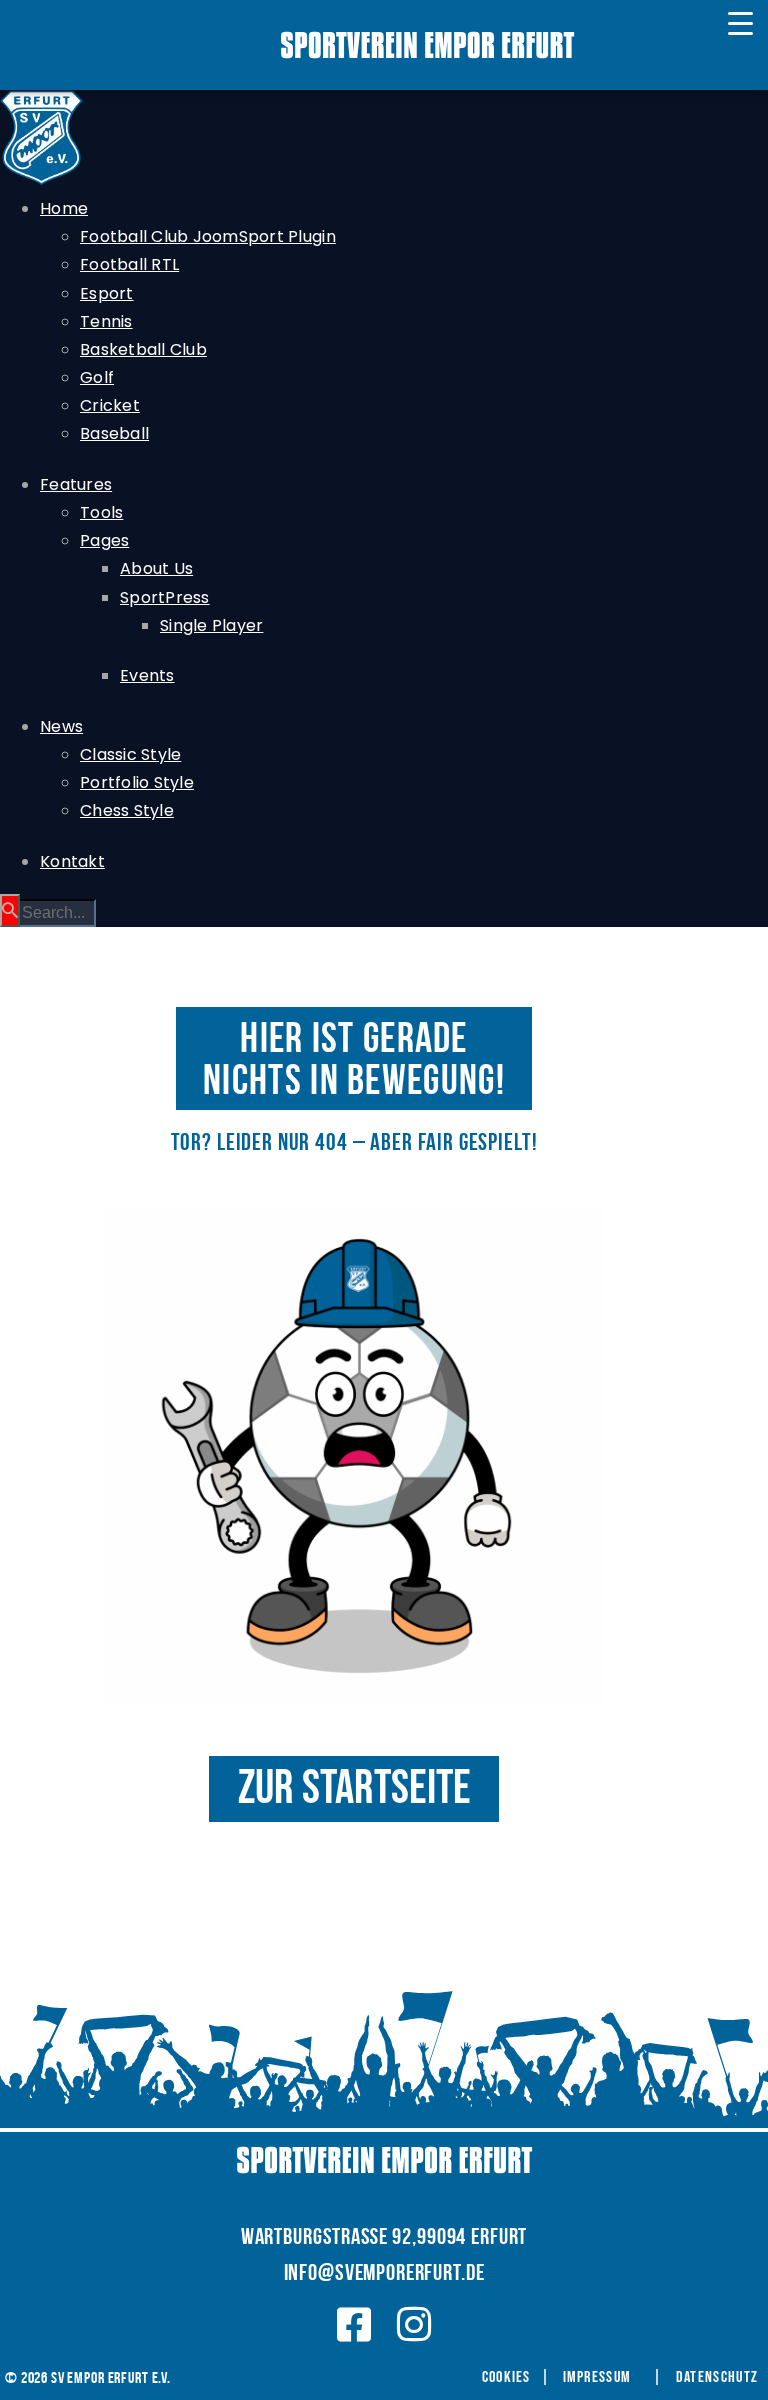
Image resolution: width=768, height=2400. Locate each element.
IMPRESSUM (597, 2377)
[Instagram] (414, 2324)
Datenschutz (717, 2377)
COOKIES (506, 2377)
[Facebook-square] (354, 2324)
